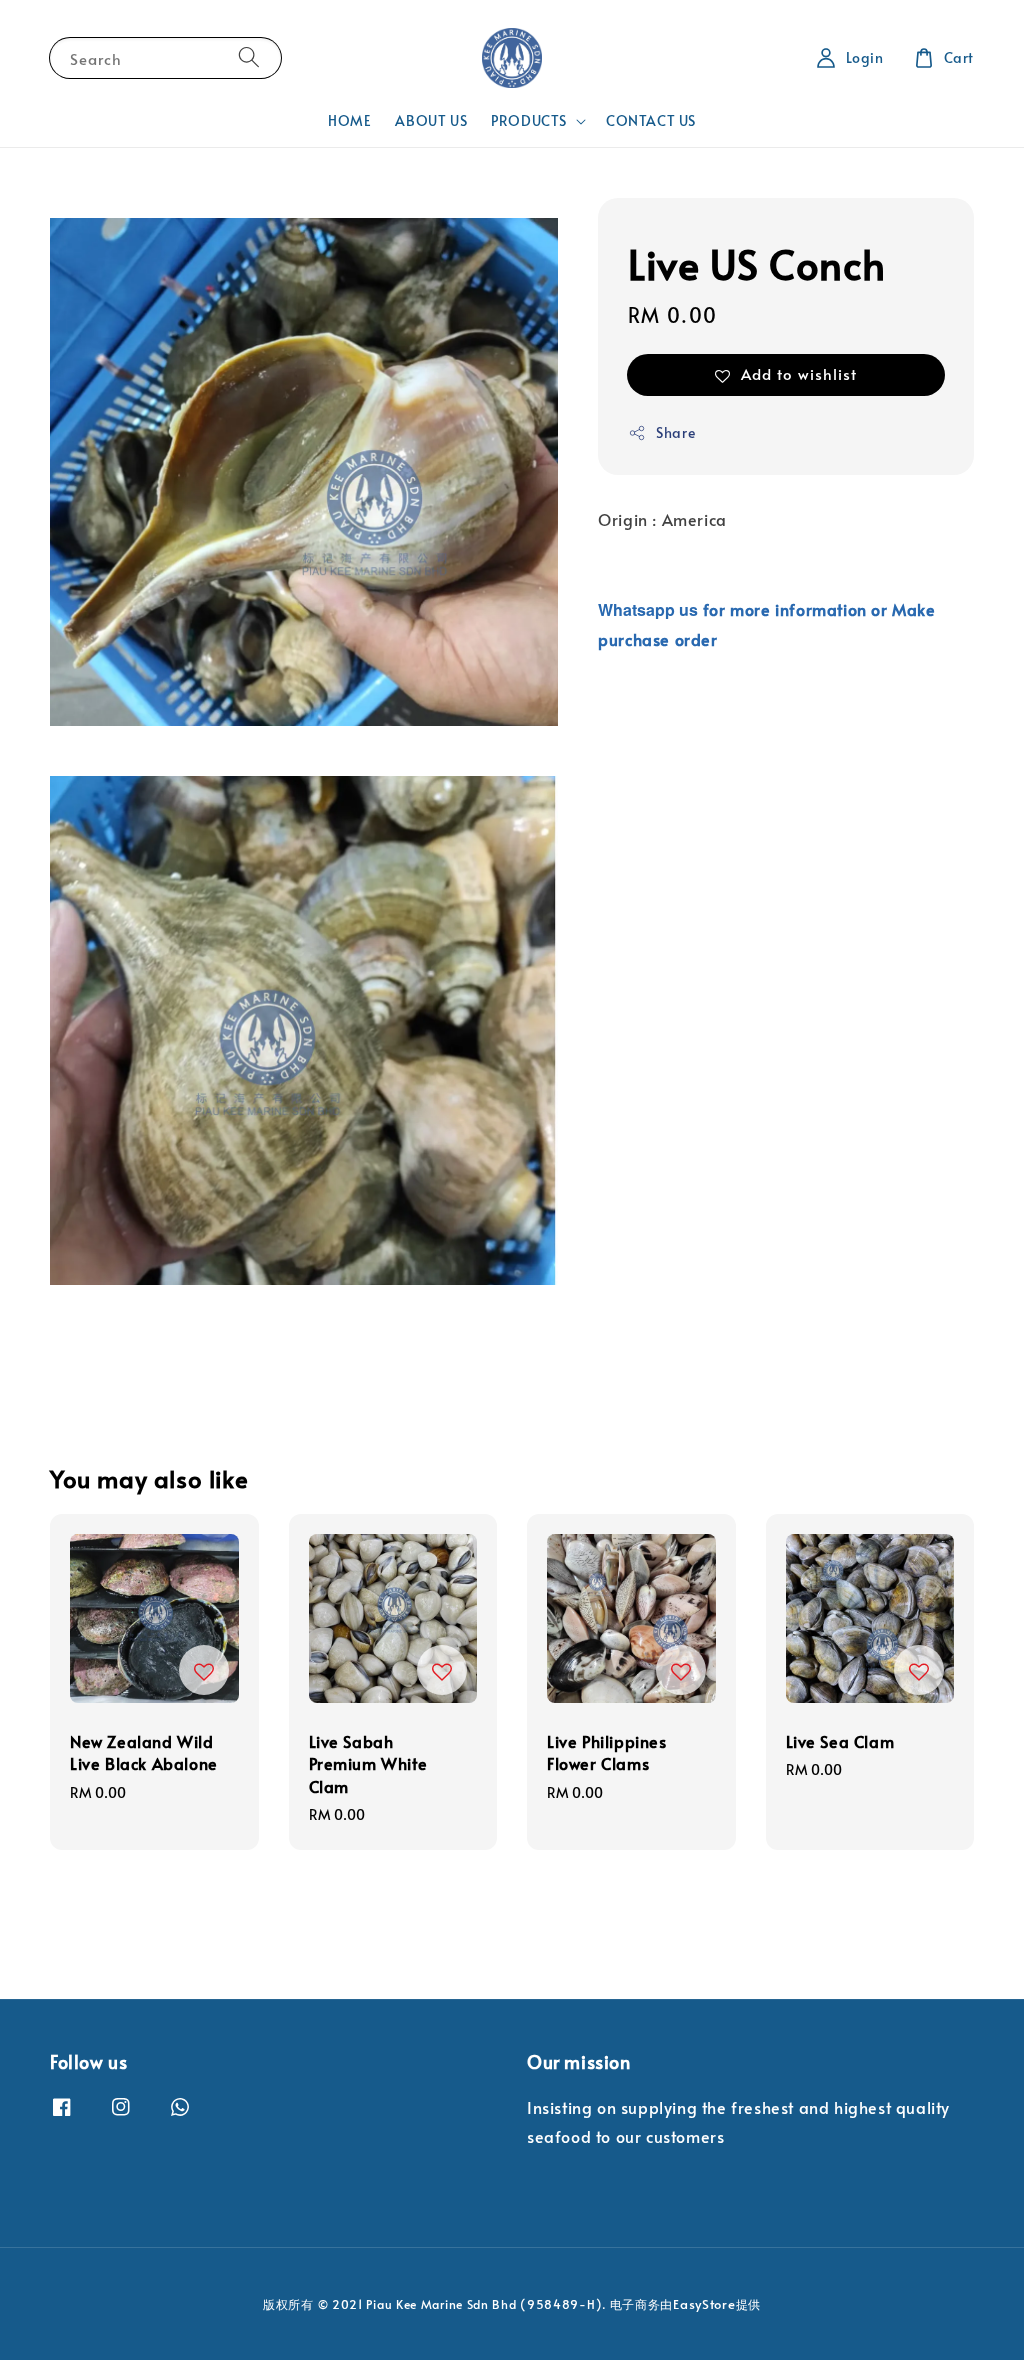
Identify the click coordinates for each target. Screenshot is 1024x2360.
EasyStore (704, 2304)
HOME (349, 120)
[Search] (249, 57)
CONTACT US (651, 120)
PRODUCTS (529, 121)
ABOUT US (431, 120)
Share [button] (675, 432)
